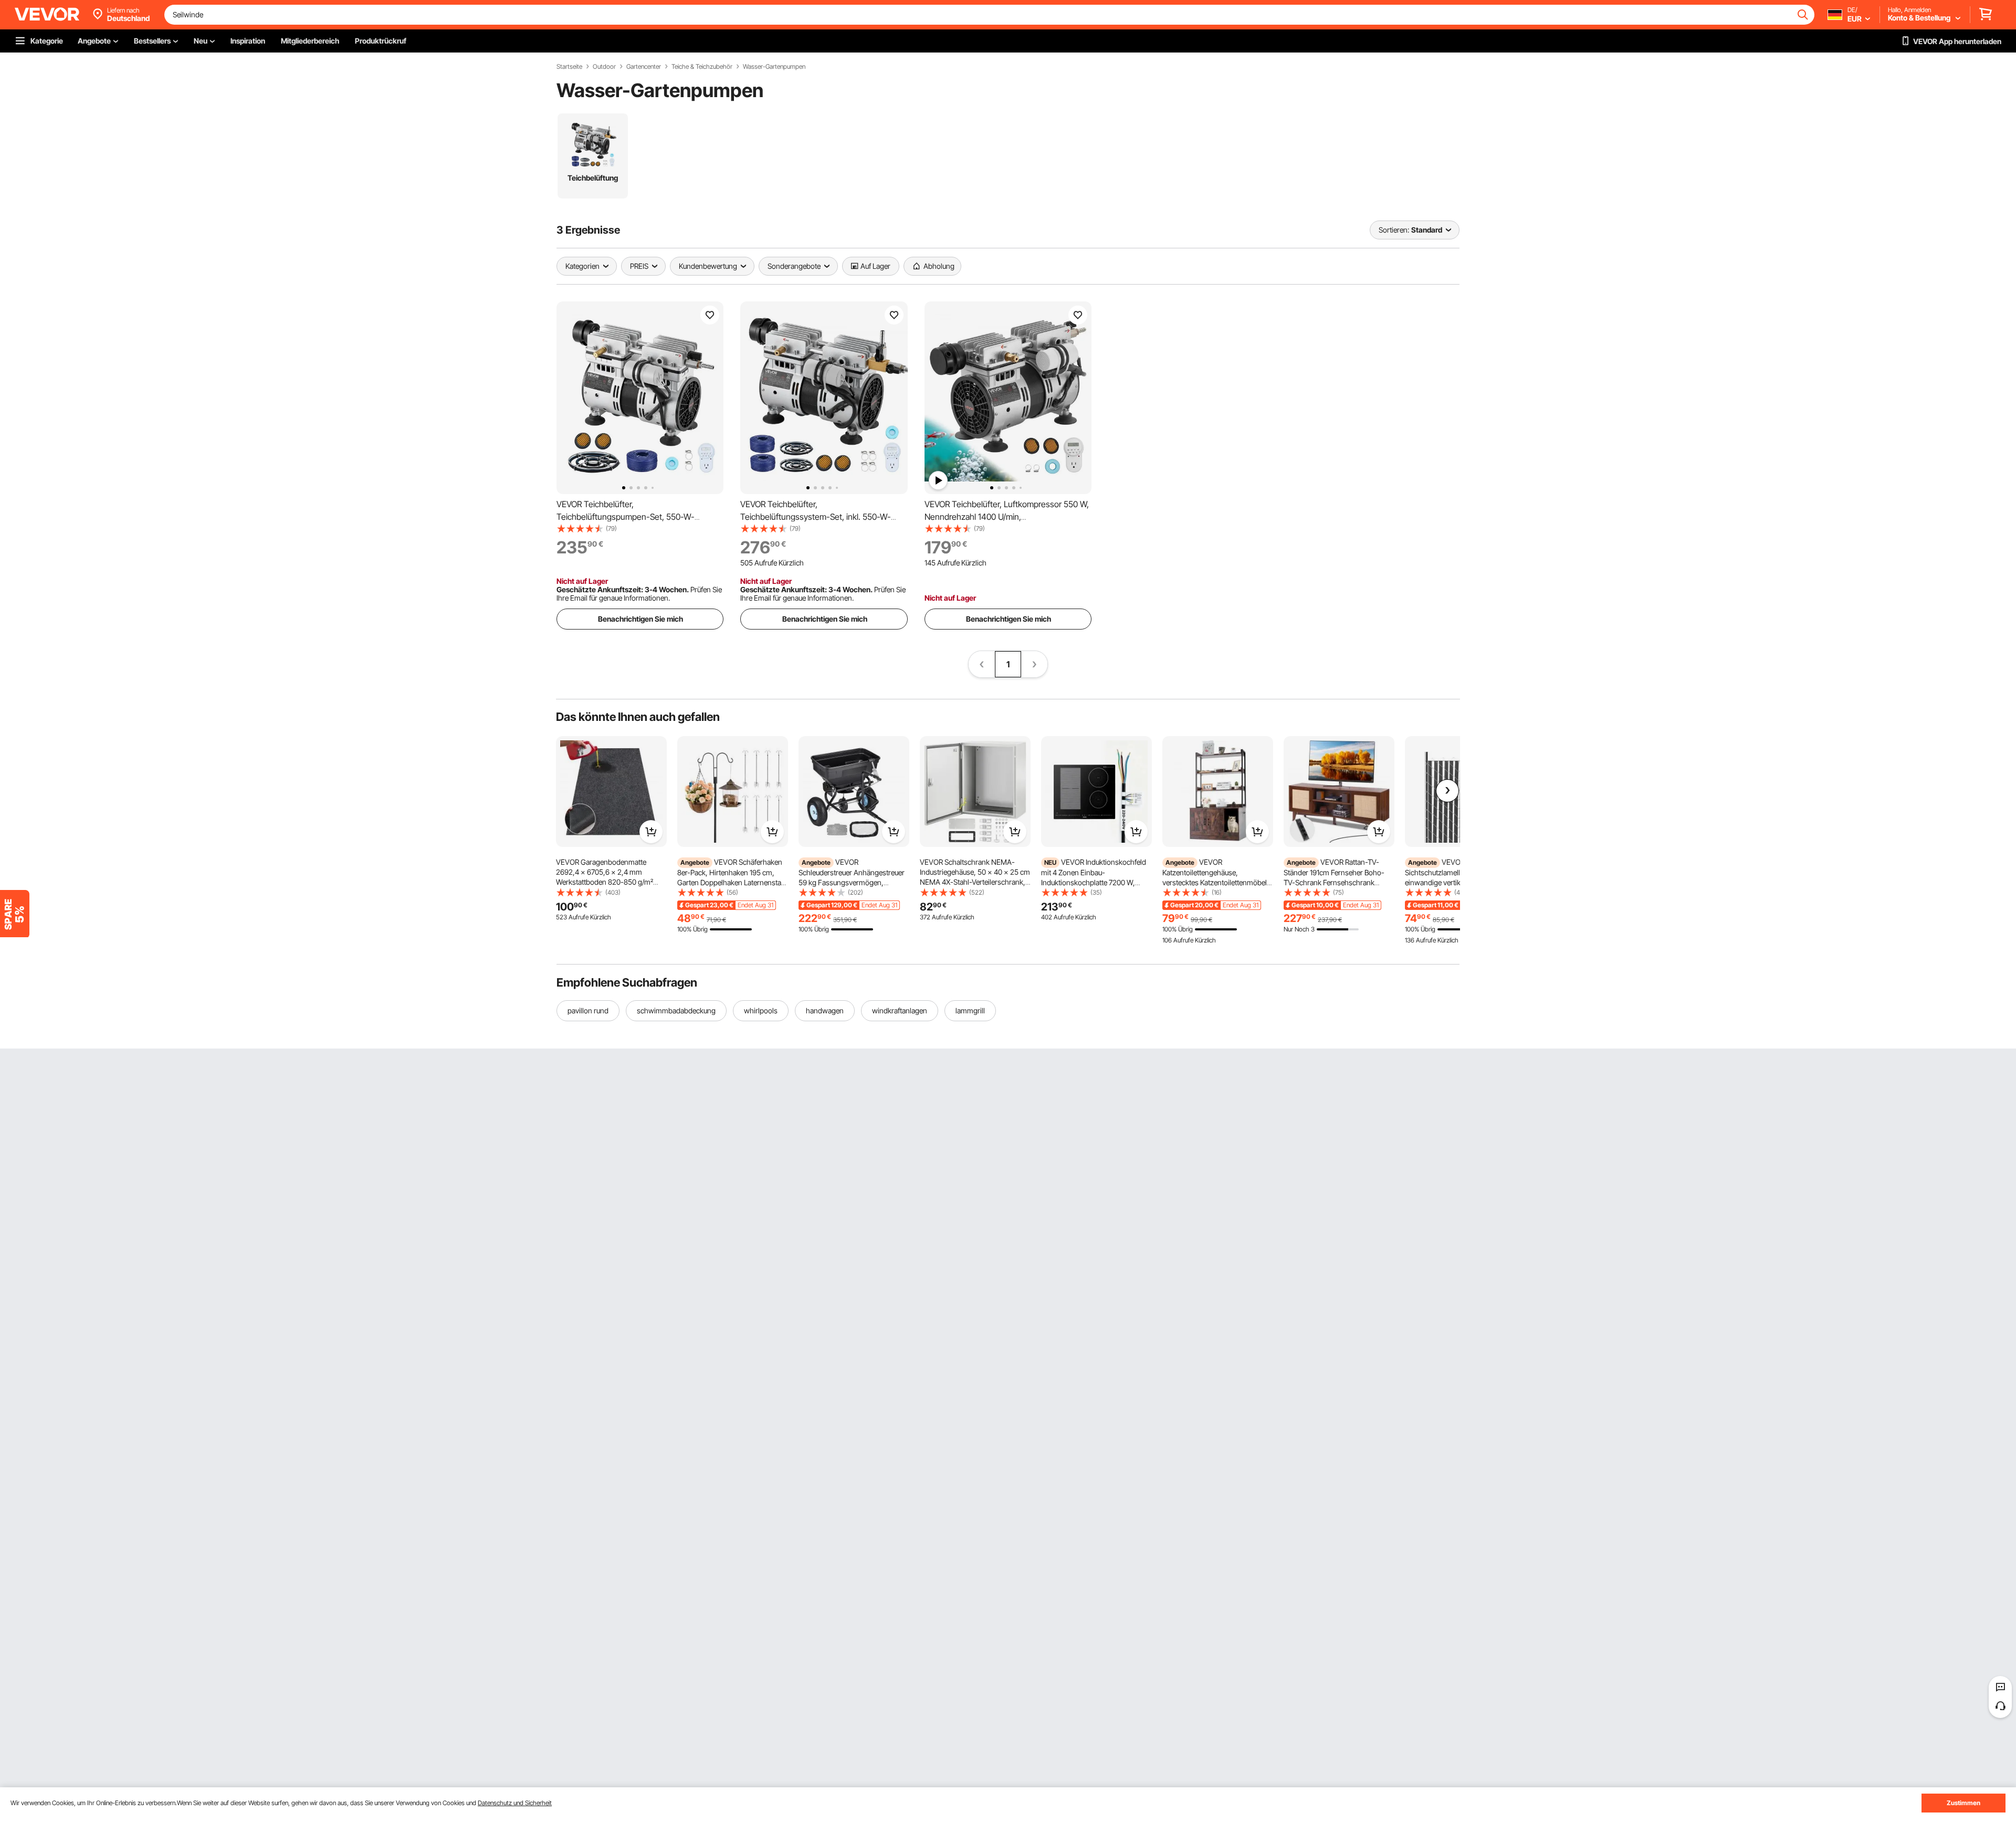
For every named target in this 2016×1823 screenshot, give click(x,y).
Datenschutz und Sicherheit (515, 1803)
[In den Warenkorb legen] (651, 832)
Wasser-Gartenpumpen (774, 67)
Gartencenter (644, 67)
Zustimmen (1963, 1803)
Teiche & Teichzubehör (702, 67)
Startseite (569, 67)
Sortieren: (1394, 230)
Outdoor (604, 67)
